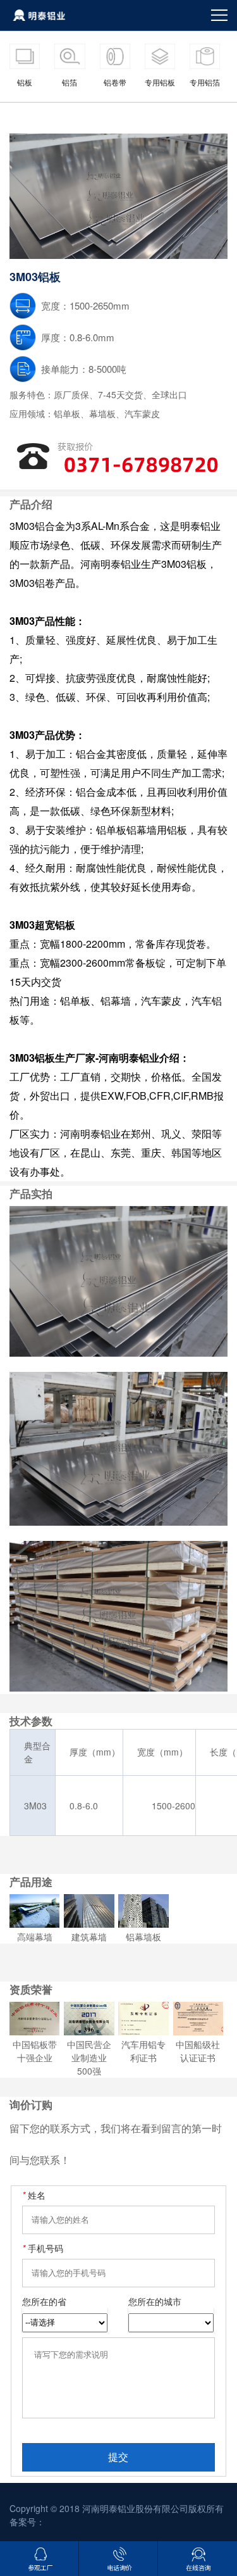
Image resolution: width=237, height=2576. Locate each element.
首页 (18, 116)
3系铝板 (137, 116)
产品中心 (55, 116)
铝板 (97, 116)
